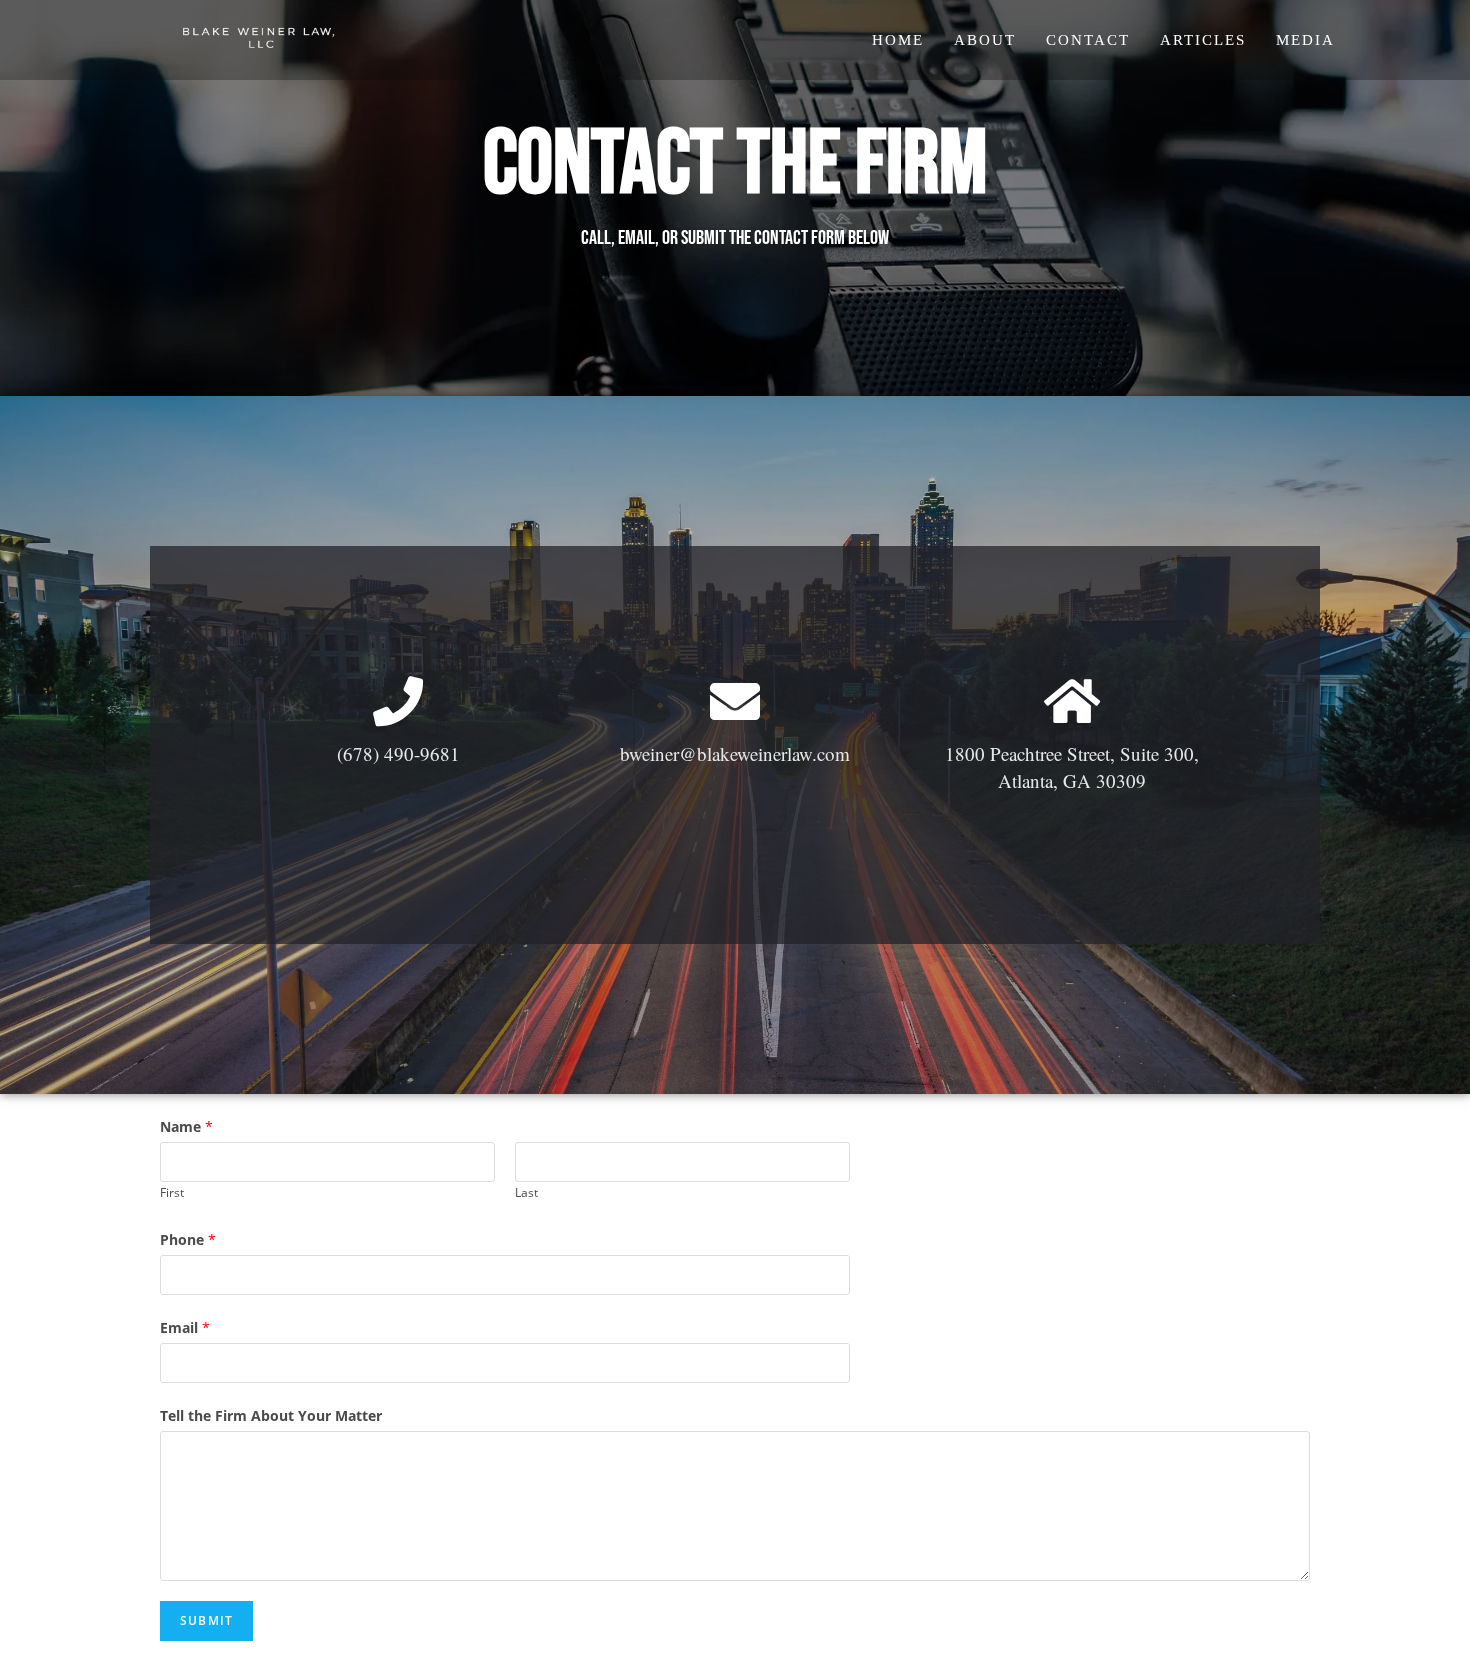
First (172, 1192)
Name (186, 1126)
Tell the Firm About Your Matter (271, 1415)
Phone (188, 1239)
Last (526, 1192)
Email (185, 1327)
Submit (206, 1620)
